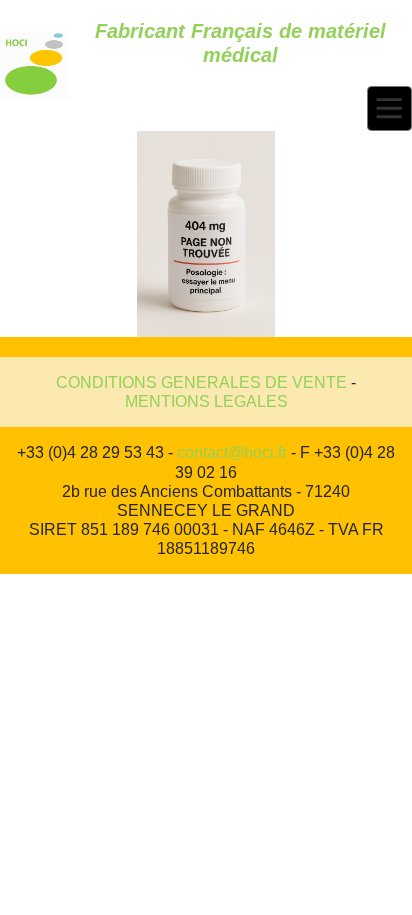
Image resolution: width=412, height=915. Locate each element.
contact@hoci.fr (232, 452)
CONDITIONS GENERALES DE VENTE (201, 382)
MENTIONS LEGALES (206, 401)
